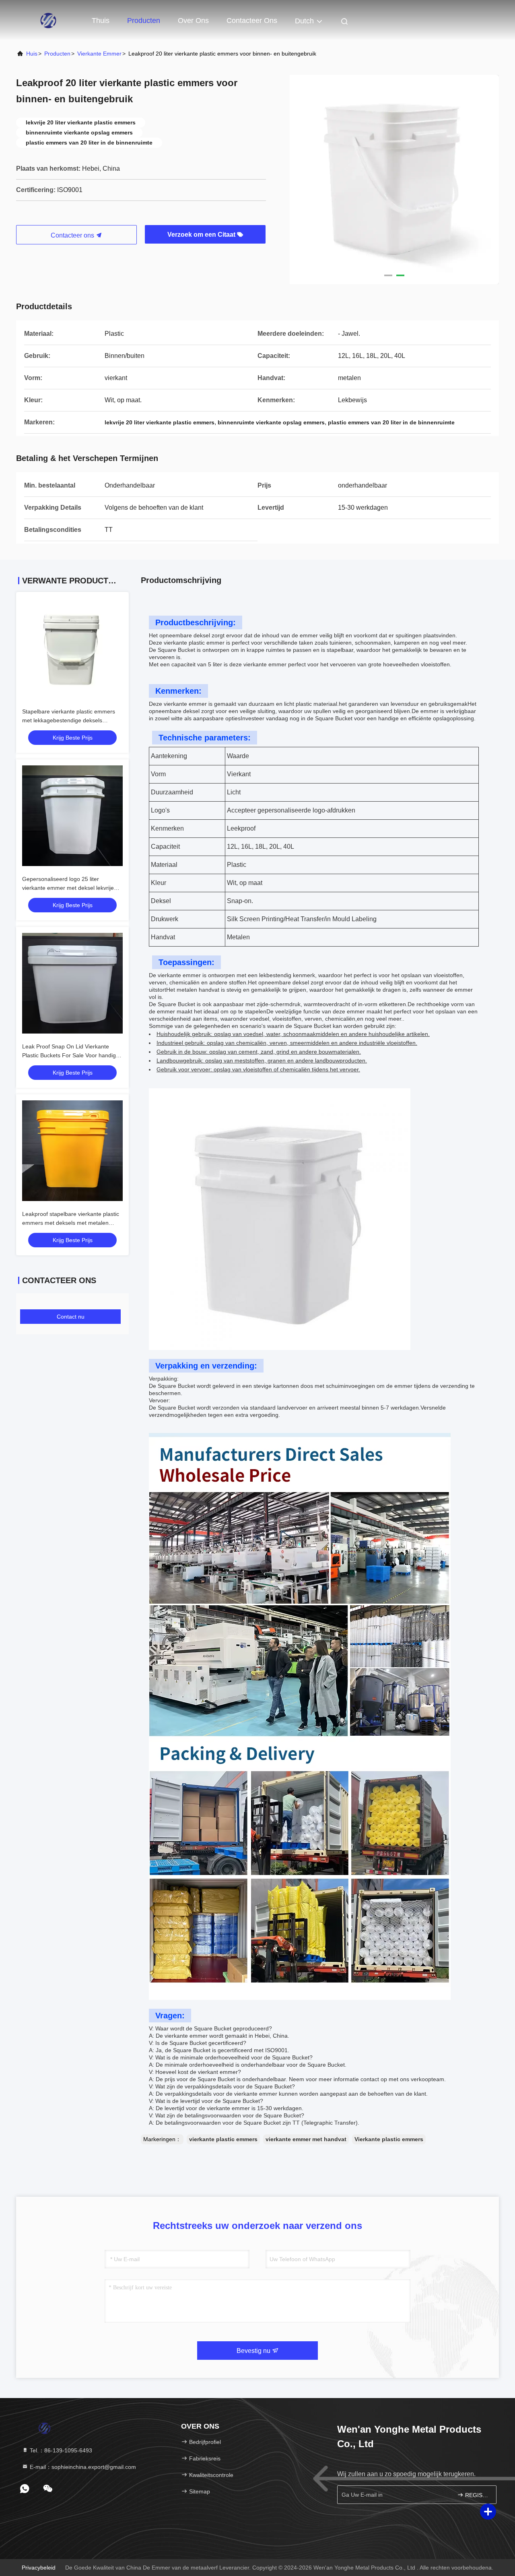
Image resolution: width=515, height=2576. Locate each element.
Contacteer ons (252, 21)
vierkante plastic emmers (223, 2139)
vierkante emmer (99, 54)
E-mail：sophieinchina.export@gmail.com (82, 2467)
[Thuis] (48, 20)
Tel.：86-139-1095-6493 (60, 2450)
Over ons (193, 21)
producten (57, 54)
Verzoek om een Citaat (202, 235)
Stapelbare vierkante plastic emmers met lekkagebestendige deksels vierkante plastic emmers (69, 720)
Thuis (101, 21)
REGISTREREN (477, 2495)
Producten (144, 21)
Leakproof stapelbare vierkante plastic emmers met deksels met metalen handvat (71, 1223)
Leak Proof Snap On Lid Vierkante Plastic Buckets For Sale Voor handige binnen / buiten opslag (71, 1055)
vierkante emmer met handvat (306, 2139)
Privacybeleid (39, 2568)
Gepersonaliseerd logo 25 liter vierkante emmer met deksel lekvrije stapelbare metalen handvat (68, 888)
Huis (32, 54)
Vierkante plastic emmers (389, 2139)
